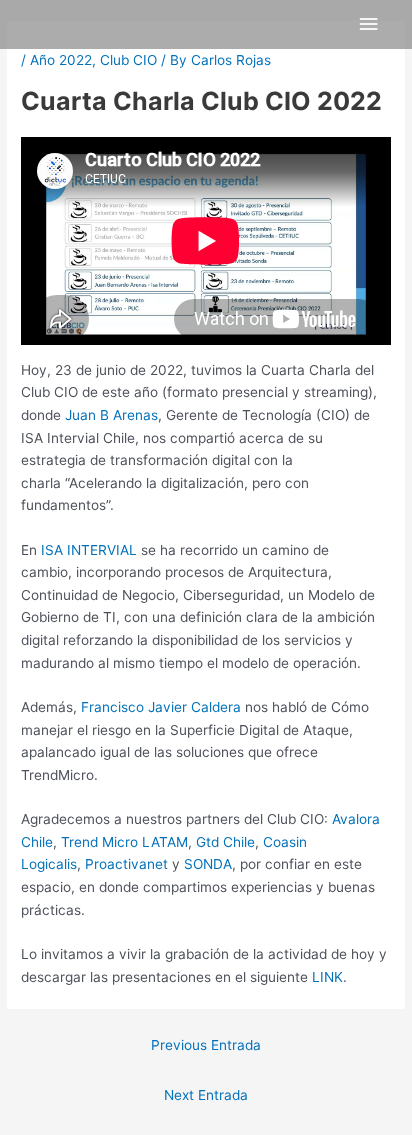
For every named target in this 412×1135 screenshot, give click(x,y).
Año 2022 (61, 60)
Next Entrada (206, 1095)
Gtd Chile (225, 842)
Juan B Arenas (111, 415)
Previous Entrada (206, 1045)
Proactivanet (126, 864)
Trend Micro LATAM (124, 842)
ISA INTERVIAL (89, 550)
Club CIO (128, 60)
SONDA (208, 864)
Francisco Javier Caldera (161, 707)
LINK (327, 977)
